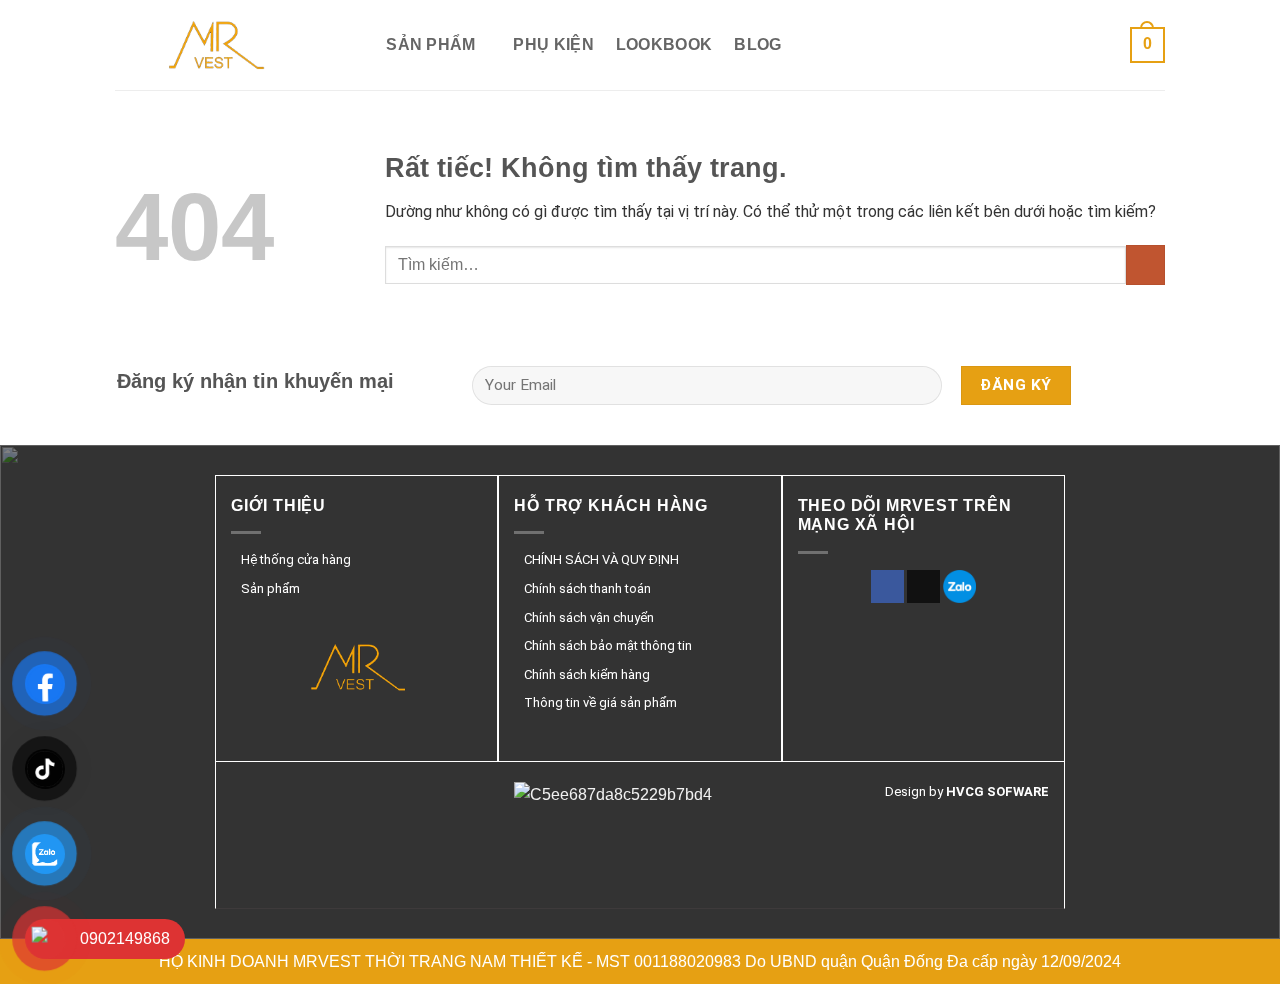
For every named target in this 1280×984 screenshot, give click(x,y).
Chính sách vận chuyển (589, 617)
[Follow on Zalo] (959, 586)
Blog (757, 44)
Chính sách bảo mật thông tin (608, 645)
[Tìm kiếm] (354, 44)
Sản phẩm (431, 44)
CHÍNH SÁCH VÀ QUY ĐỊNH (601, 559)
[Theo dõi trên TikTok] (923, 587)
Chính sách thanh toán (587, 588)
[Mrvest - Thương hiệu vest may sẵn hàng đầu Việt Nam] (215, 45)
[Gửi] (1145, 264)
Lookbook (664, 44)
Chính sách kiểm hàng (587, 674)
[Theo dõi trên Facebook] (887, 587)
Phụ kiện (553, 44)
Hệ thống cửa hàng (296, 559)
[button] (1147, 45)
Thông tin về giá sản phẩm (600, 702)
